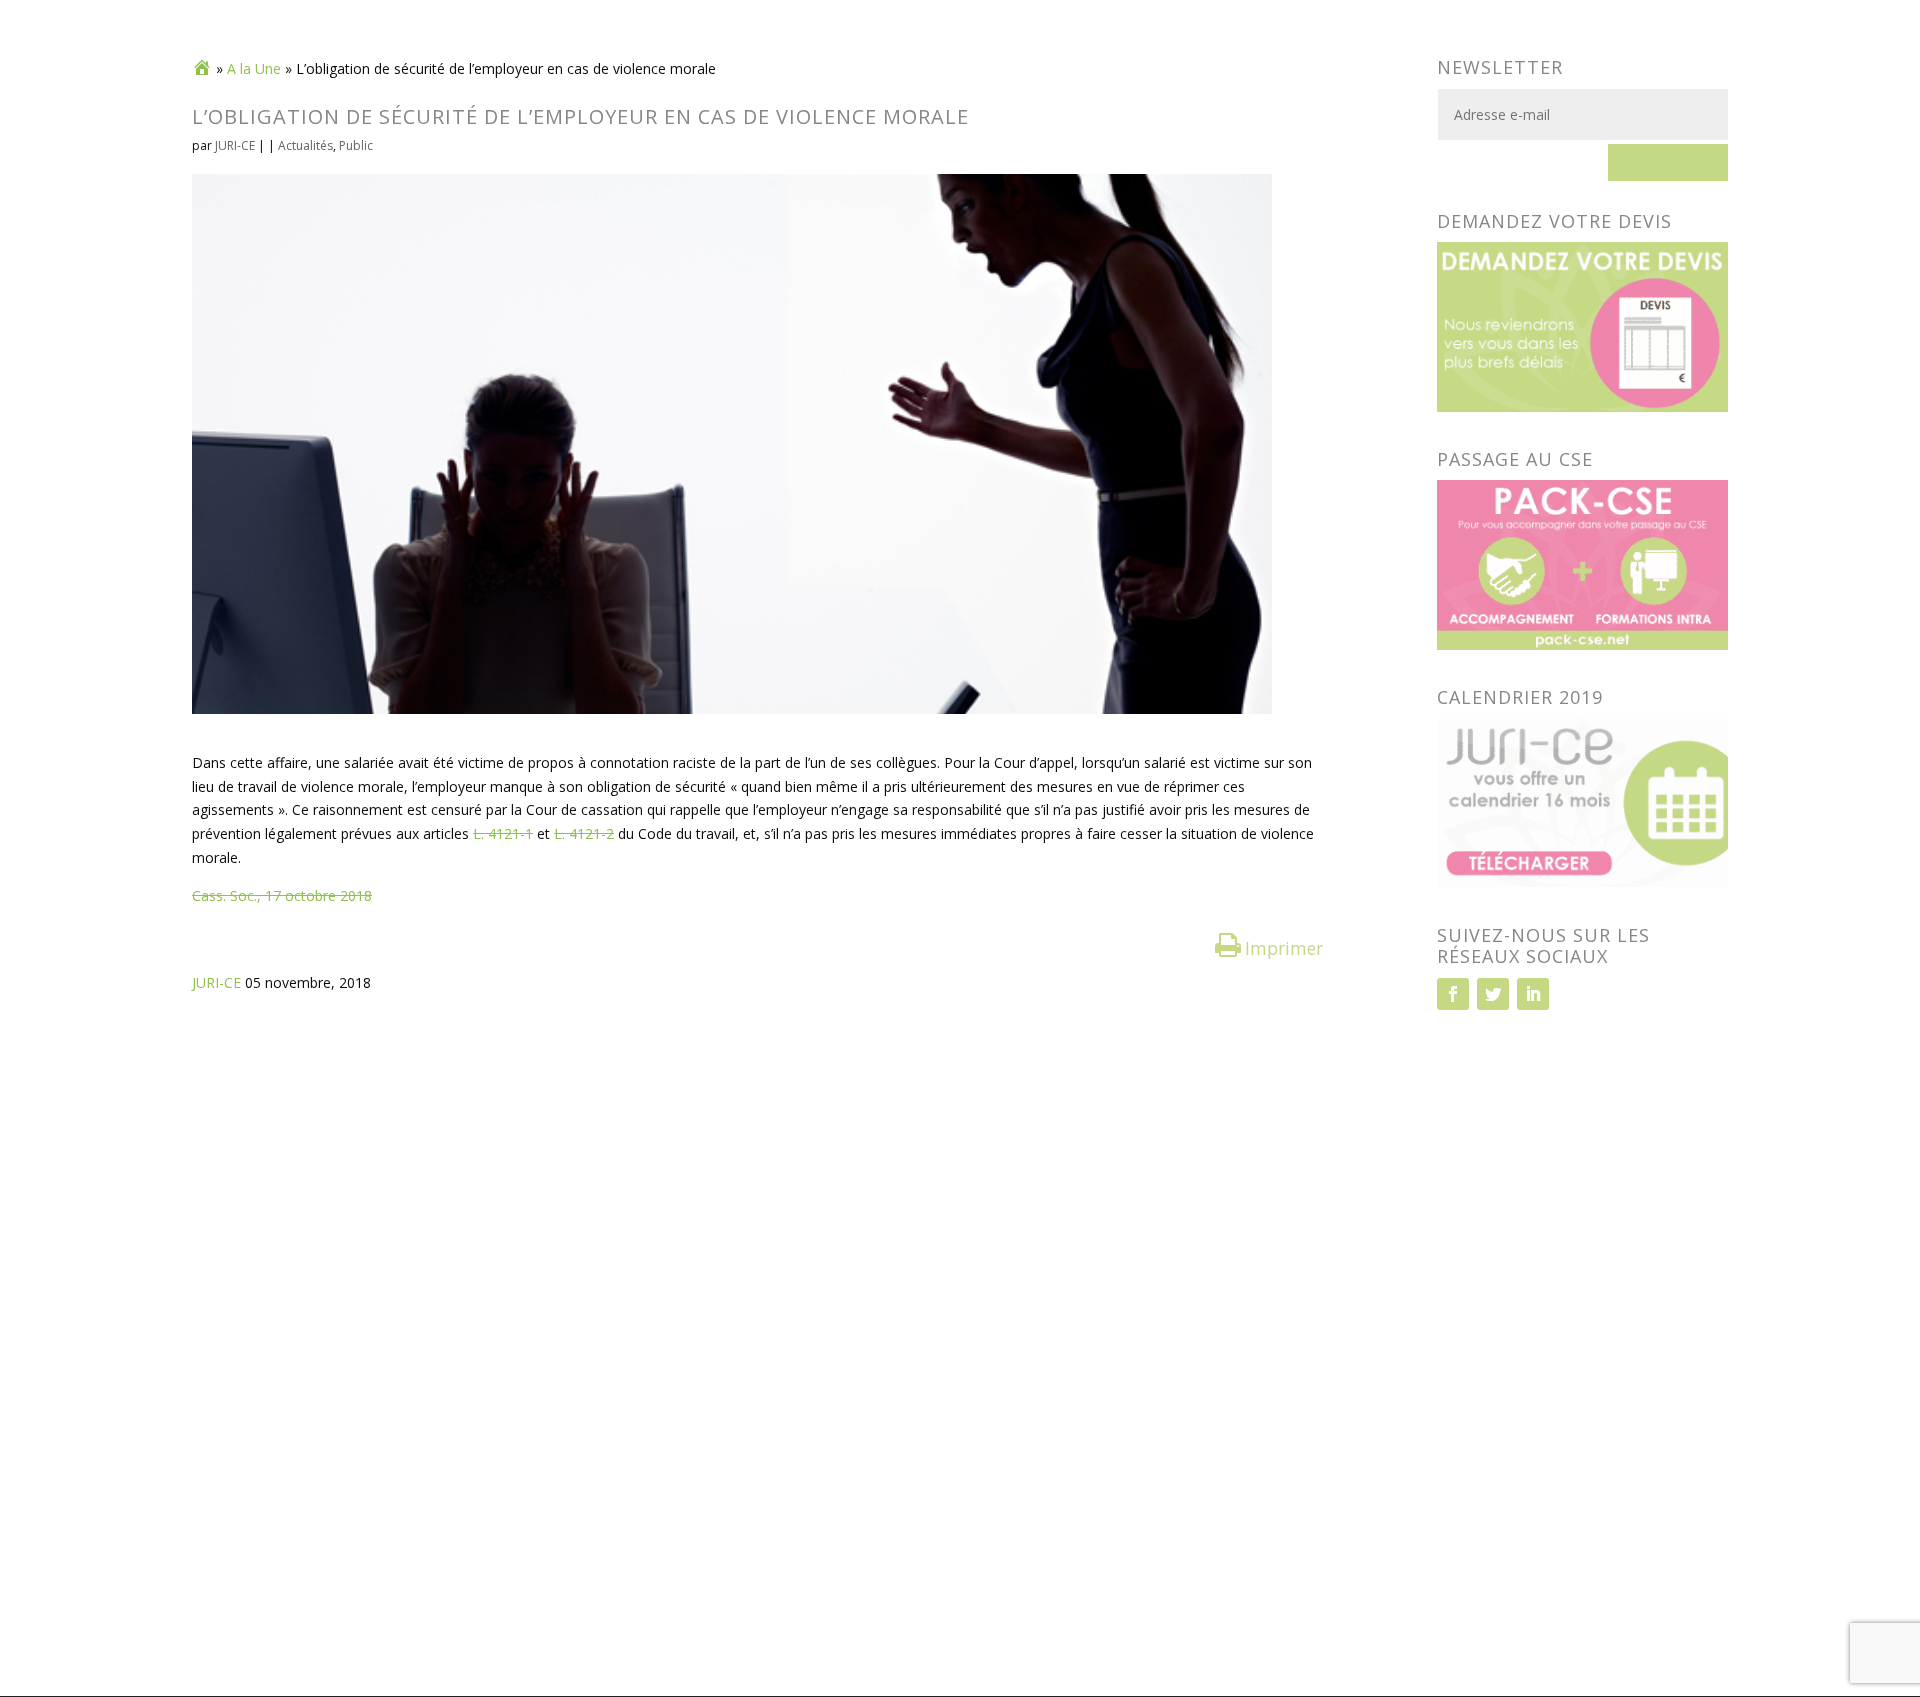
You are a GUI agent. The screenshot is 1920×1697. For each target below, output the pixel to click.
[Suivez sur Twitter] (1493, 994)
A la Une (254, 68)
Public (356, 145)
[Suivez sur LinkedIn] (1533, 994)
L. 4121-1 (503, 833)
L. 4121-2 (584, 833)
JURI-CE (235, 145)
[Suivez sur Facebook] (1453, 994)
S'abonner (1668, 162)
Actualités (305, 145)
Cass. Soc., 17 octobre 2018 (282, 895)
